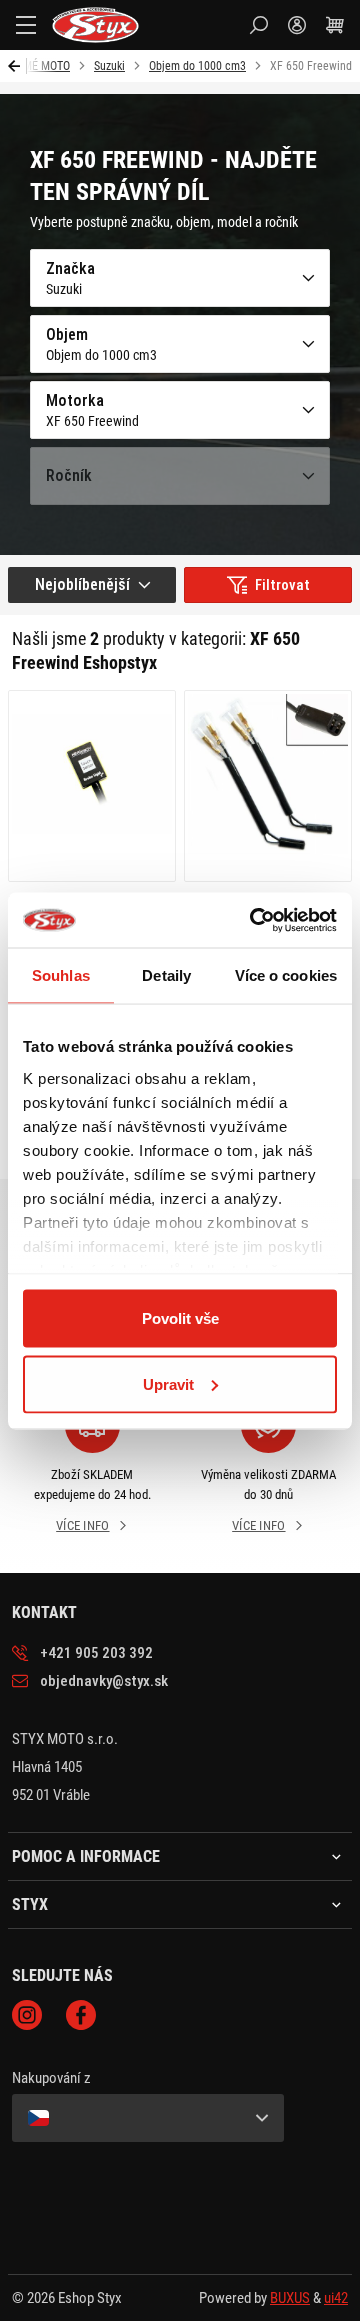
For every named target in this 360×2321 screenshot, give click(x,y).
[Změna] (148, 2118)
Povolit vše (180, 1318)
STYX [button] (30, 1905)
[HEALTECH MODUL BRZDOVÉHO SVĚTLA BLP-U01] (92, 786)
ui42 (336, 2298)
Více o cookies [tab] (286, 975)
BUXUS (290, 2298)
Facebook (81, 2015)
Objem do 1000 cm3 (197, 66)
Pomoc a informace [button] (86, 1857)
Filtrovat (282, 585)
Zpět (17, 66)
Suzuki (109, 66)
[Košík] (335, 25)
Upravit (168, 1383)
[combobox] (92, 585)
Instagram (27, 2015)
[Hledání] (259, 25)
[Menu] (26, 25)
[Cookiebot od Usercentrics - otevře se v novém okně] (254, 920)
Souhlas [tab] (61, 975)
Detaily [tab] (166, 975)
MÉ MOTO (46, 66)
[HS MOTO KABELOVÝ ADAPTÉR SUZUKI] (268, 786)
